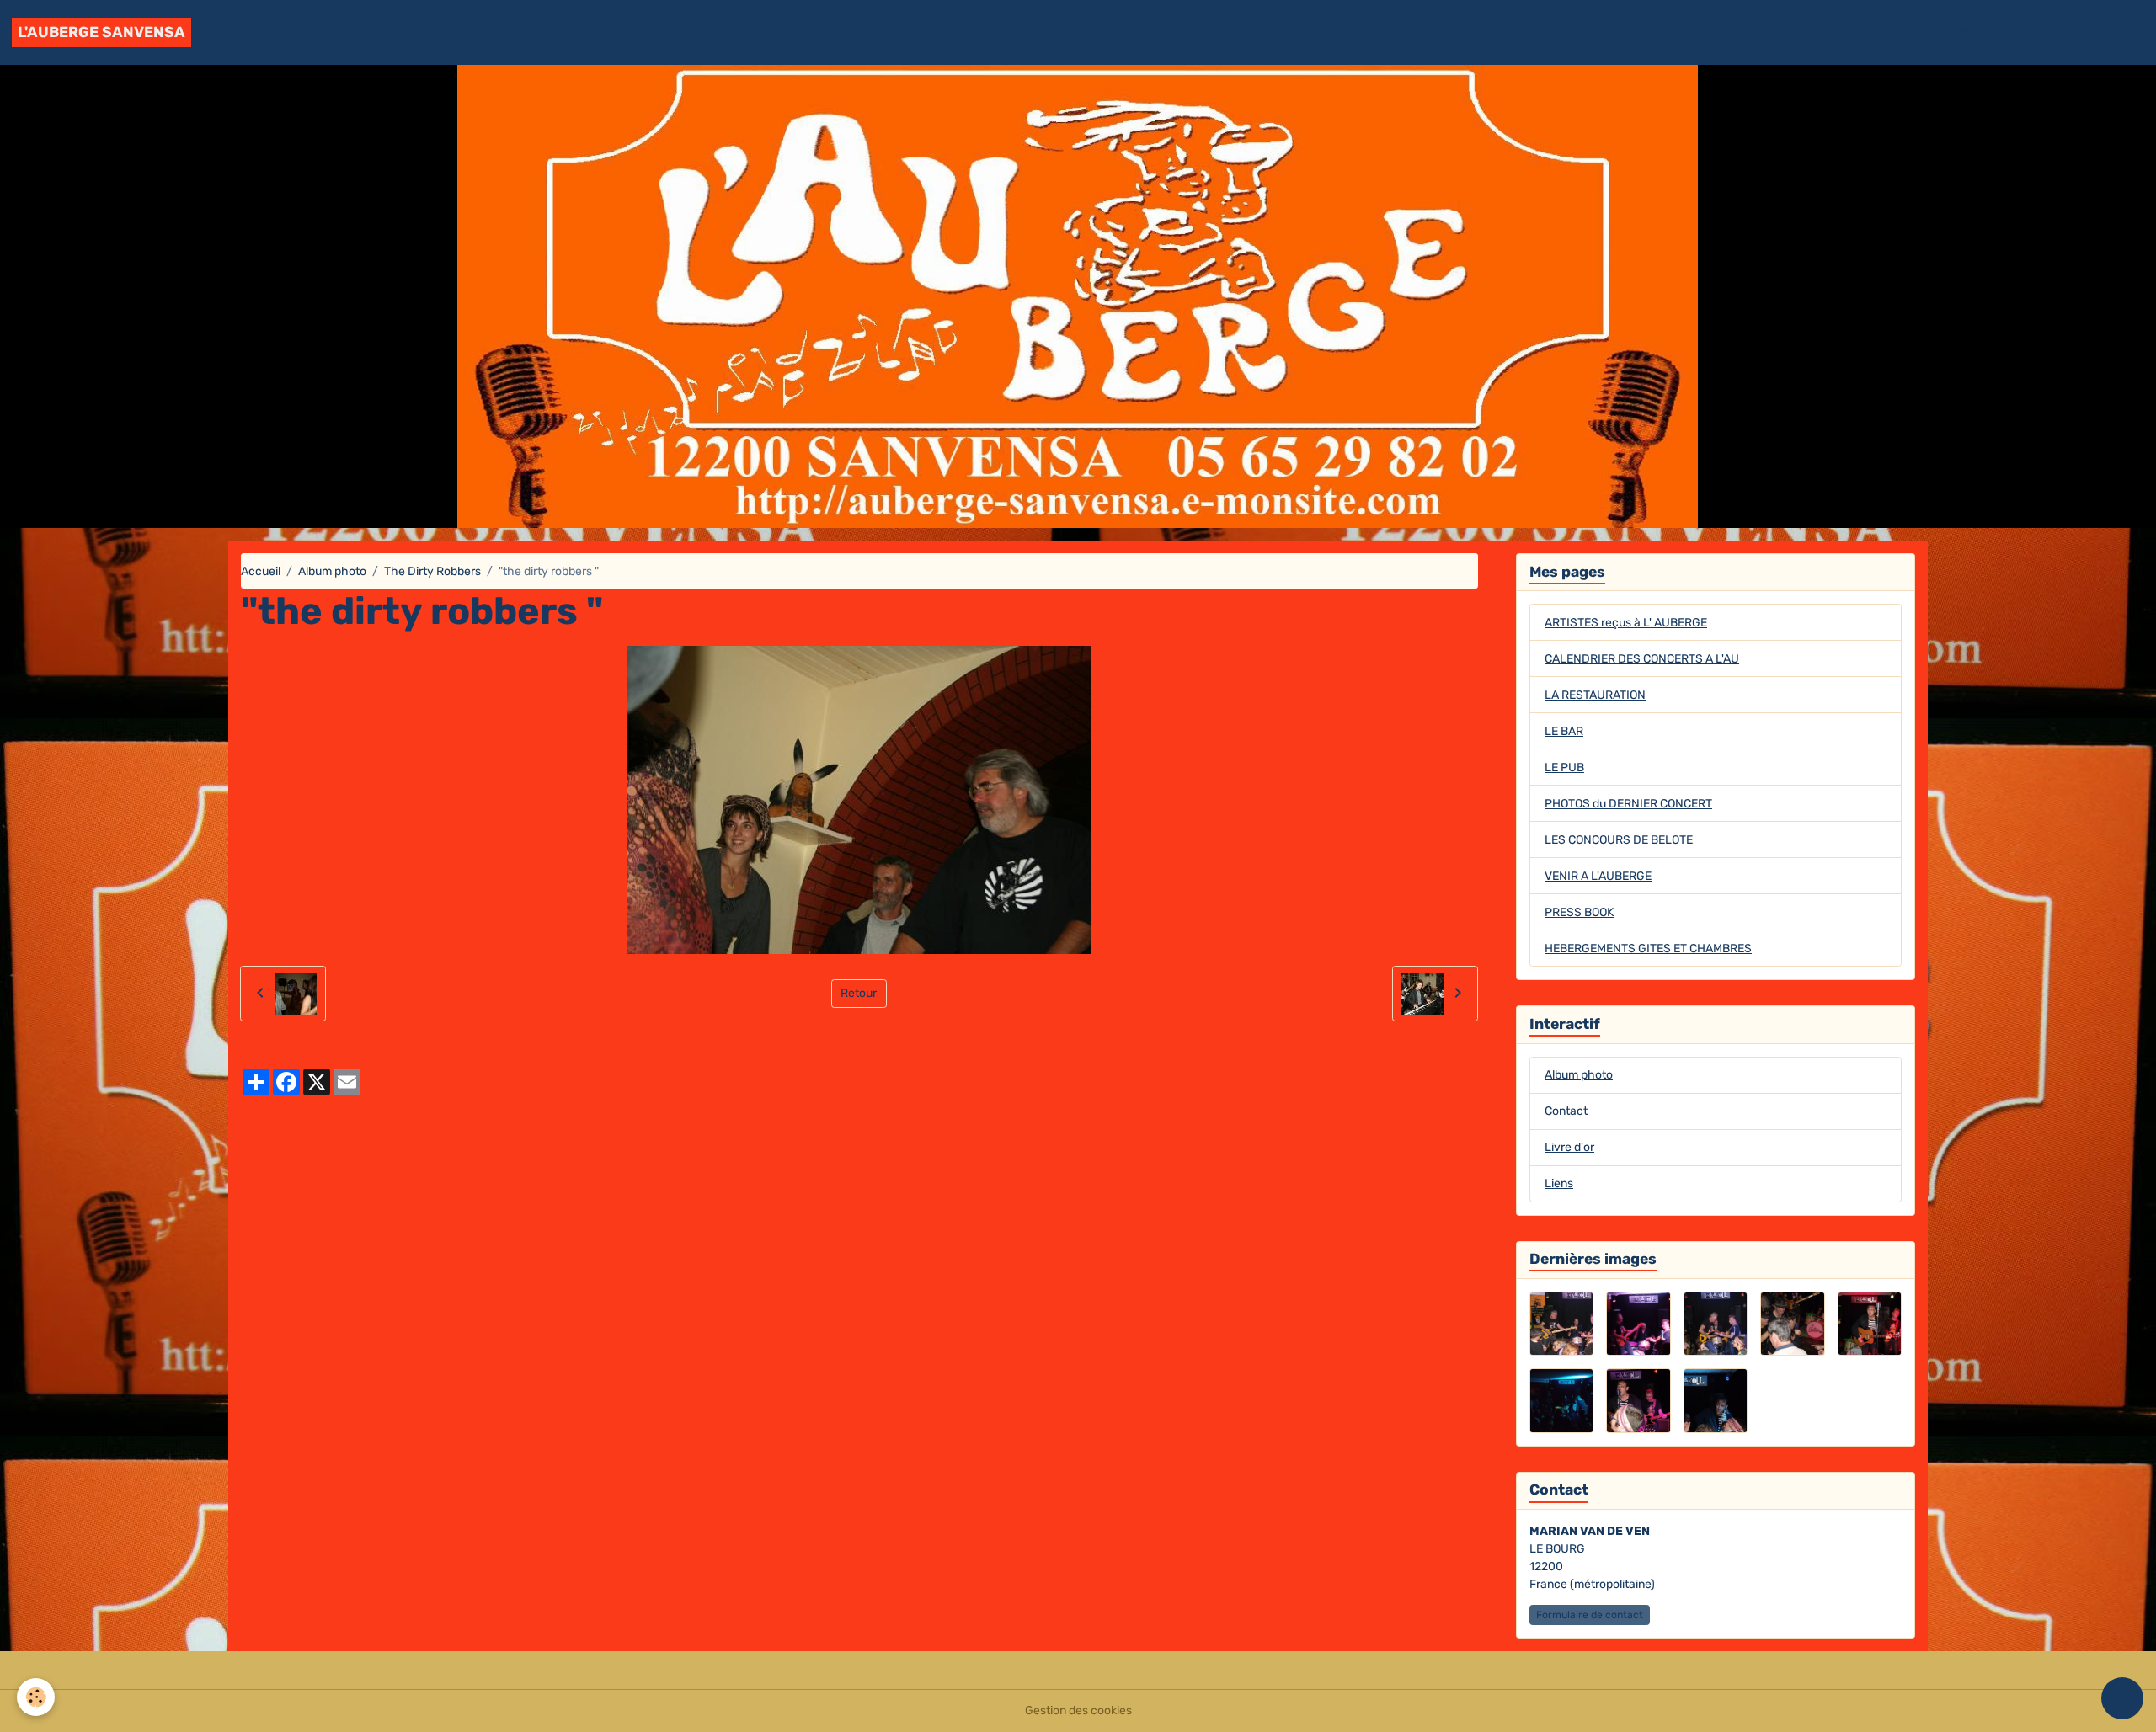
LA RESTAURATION (1595, 695)
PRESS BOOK (1579, 912)
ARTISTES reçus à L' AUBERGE (1626, 623)
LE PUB (1564, 767)
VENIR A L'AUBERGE (1598, 876)
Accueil (1852, 32)
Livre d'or (1913, 32)
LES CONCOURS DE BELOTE (1619, 840)
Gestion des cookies (1078, 1711)
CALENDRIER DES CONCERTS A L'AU (1642, 659)
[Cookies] (36, 1697)
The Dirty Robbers (432, 571)
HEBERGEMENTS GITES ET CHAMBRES (1648, 949)
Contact (2064, 32)
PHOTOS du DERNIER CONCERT (1628, 804)
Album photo (1990, 32)
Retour (859, 993)
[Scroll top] (2122, 1698)
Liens (1559, 1183)
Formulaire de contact (1590, 1615)
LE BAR (1564, 731)
